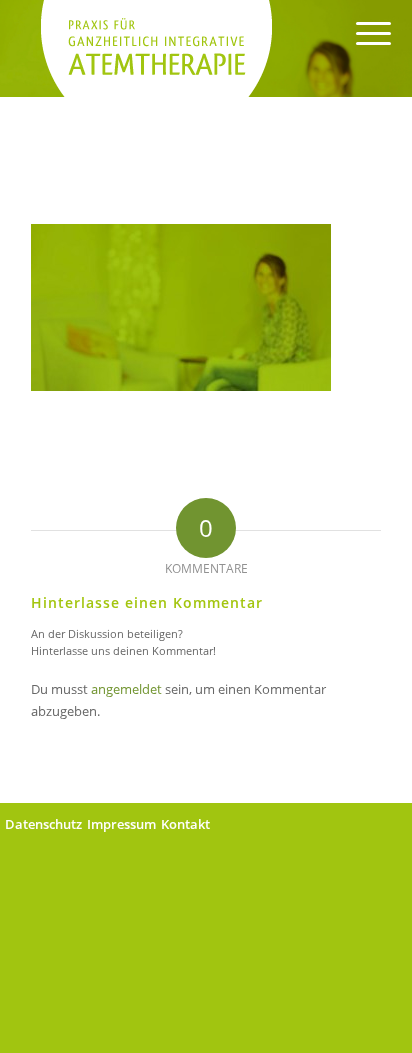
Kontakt (185, 824)
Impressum (121, 824)
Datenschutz (43, 824)
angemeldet (126, 689)
